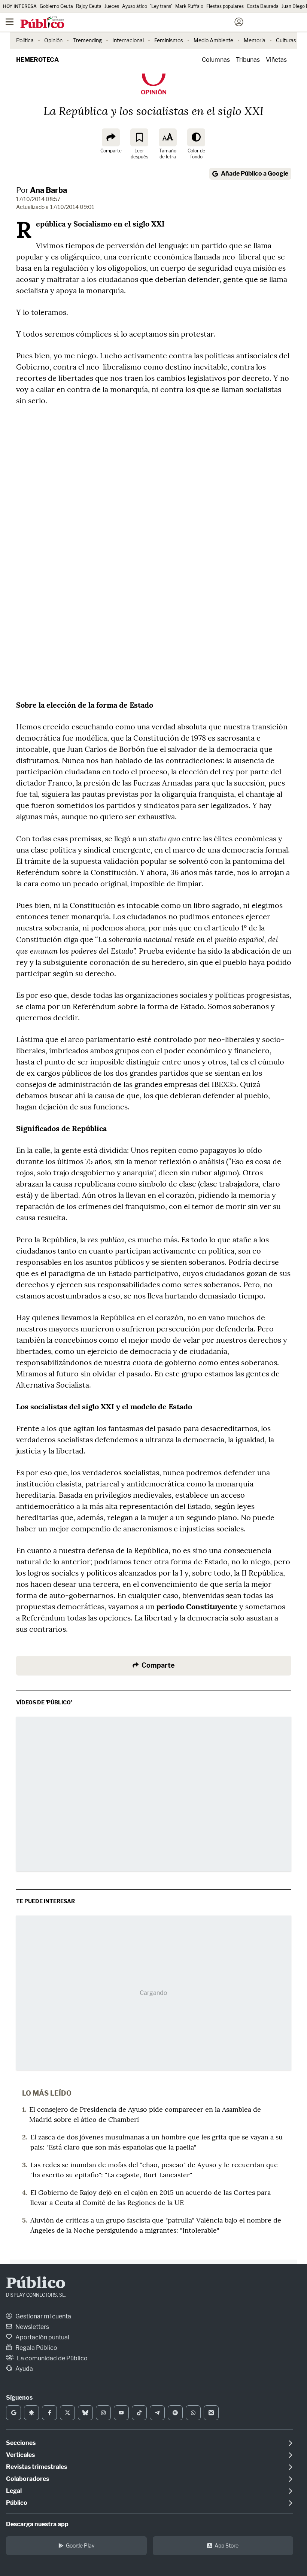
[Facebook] (49, 2413)
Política (25, 40)
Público (36, 2284)
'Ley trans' (161, 6)
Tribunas (248, 60)
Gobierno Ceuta (56, 6)
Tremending (87, 40)
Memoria (255, 40)
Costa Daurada (263, 6)
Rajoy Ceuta (89, 6)
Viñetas (276, 60)
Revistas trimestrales (37, 2467)
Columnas (216, 60)
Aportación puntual (42, 2337)
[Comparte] (111, 137)
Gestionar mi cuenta (43, 2316)
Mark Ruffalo (189, 6)
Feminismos (169, 40)
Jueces (112, 6)
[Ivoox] (211, 2413)
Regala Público (36, 2348)
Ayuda (24, 2369)
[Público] (140, 23)
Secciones (21, 2443)
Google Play (80, 2545)
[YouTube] (121, 2413)
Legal (14, 2491)
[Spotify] (175, 2413)
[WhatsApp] (193, 2413)
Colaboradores (28, 2479)
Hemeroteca (37, 60)
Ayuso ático (135, 6)
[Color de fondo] (196, 137)
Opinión (53, 40)
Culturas (286, 40)
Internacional (128, 40)
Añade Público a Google (255, 174)
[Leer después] (139, 137)
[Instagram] (103, 2413)
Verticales (20, 2455)
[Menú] (9, 22)
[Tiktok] (139, 2413)
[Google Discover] (31, 2413)
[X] (67, 2413)
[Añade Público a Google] (13, 2413)
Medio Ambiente (213, 40)
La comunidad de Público (52, 2358)
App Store (227, 2545)
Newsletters (32, 2327)
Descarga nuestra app (37, 2524)
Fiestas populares (225, 6)
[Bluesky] (85, 2413)
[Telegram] (157, 2413)
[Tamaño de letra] (168, 137)
